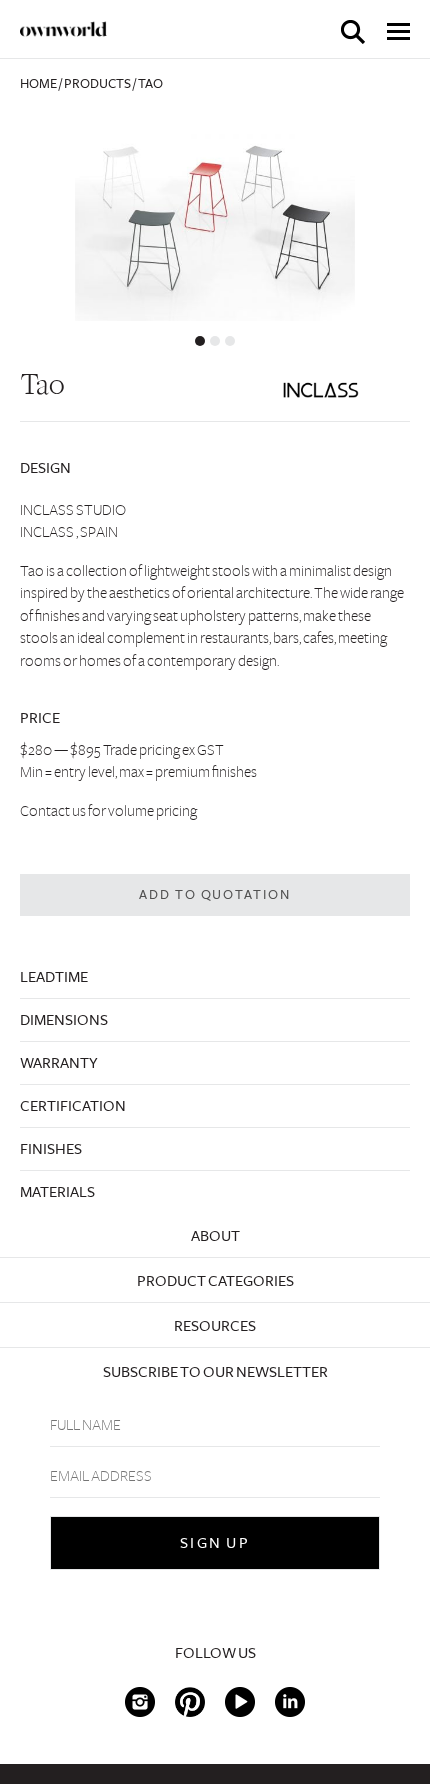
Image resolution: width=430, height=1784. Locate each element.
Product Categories (215, 1281)
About (215, 1236)
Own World (64, 29)
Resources (215, 1326)
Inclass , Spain (69, 532)
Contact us (53, 811)
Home (38, 84)
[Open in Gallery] (215, 216)
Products (97, 84)
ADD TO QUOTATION (215, 895)
